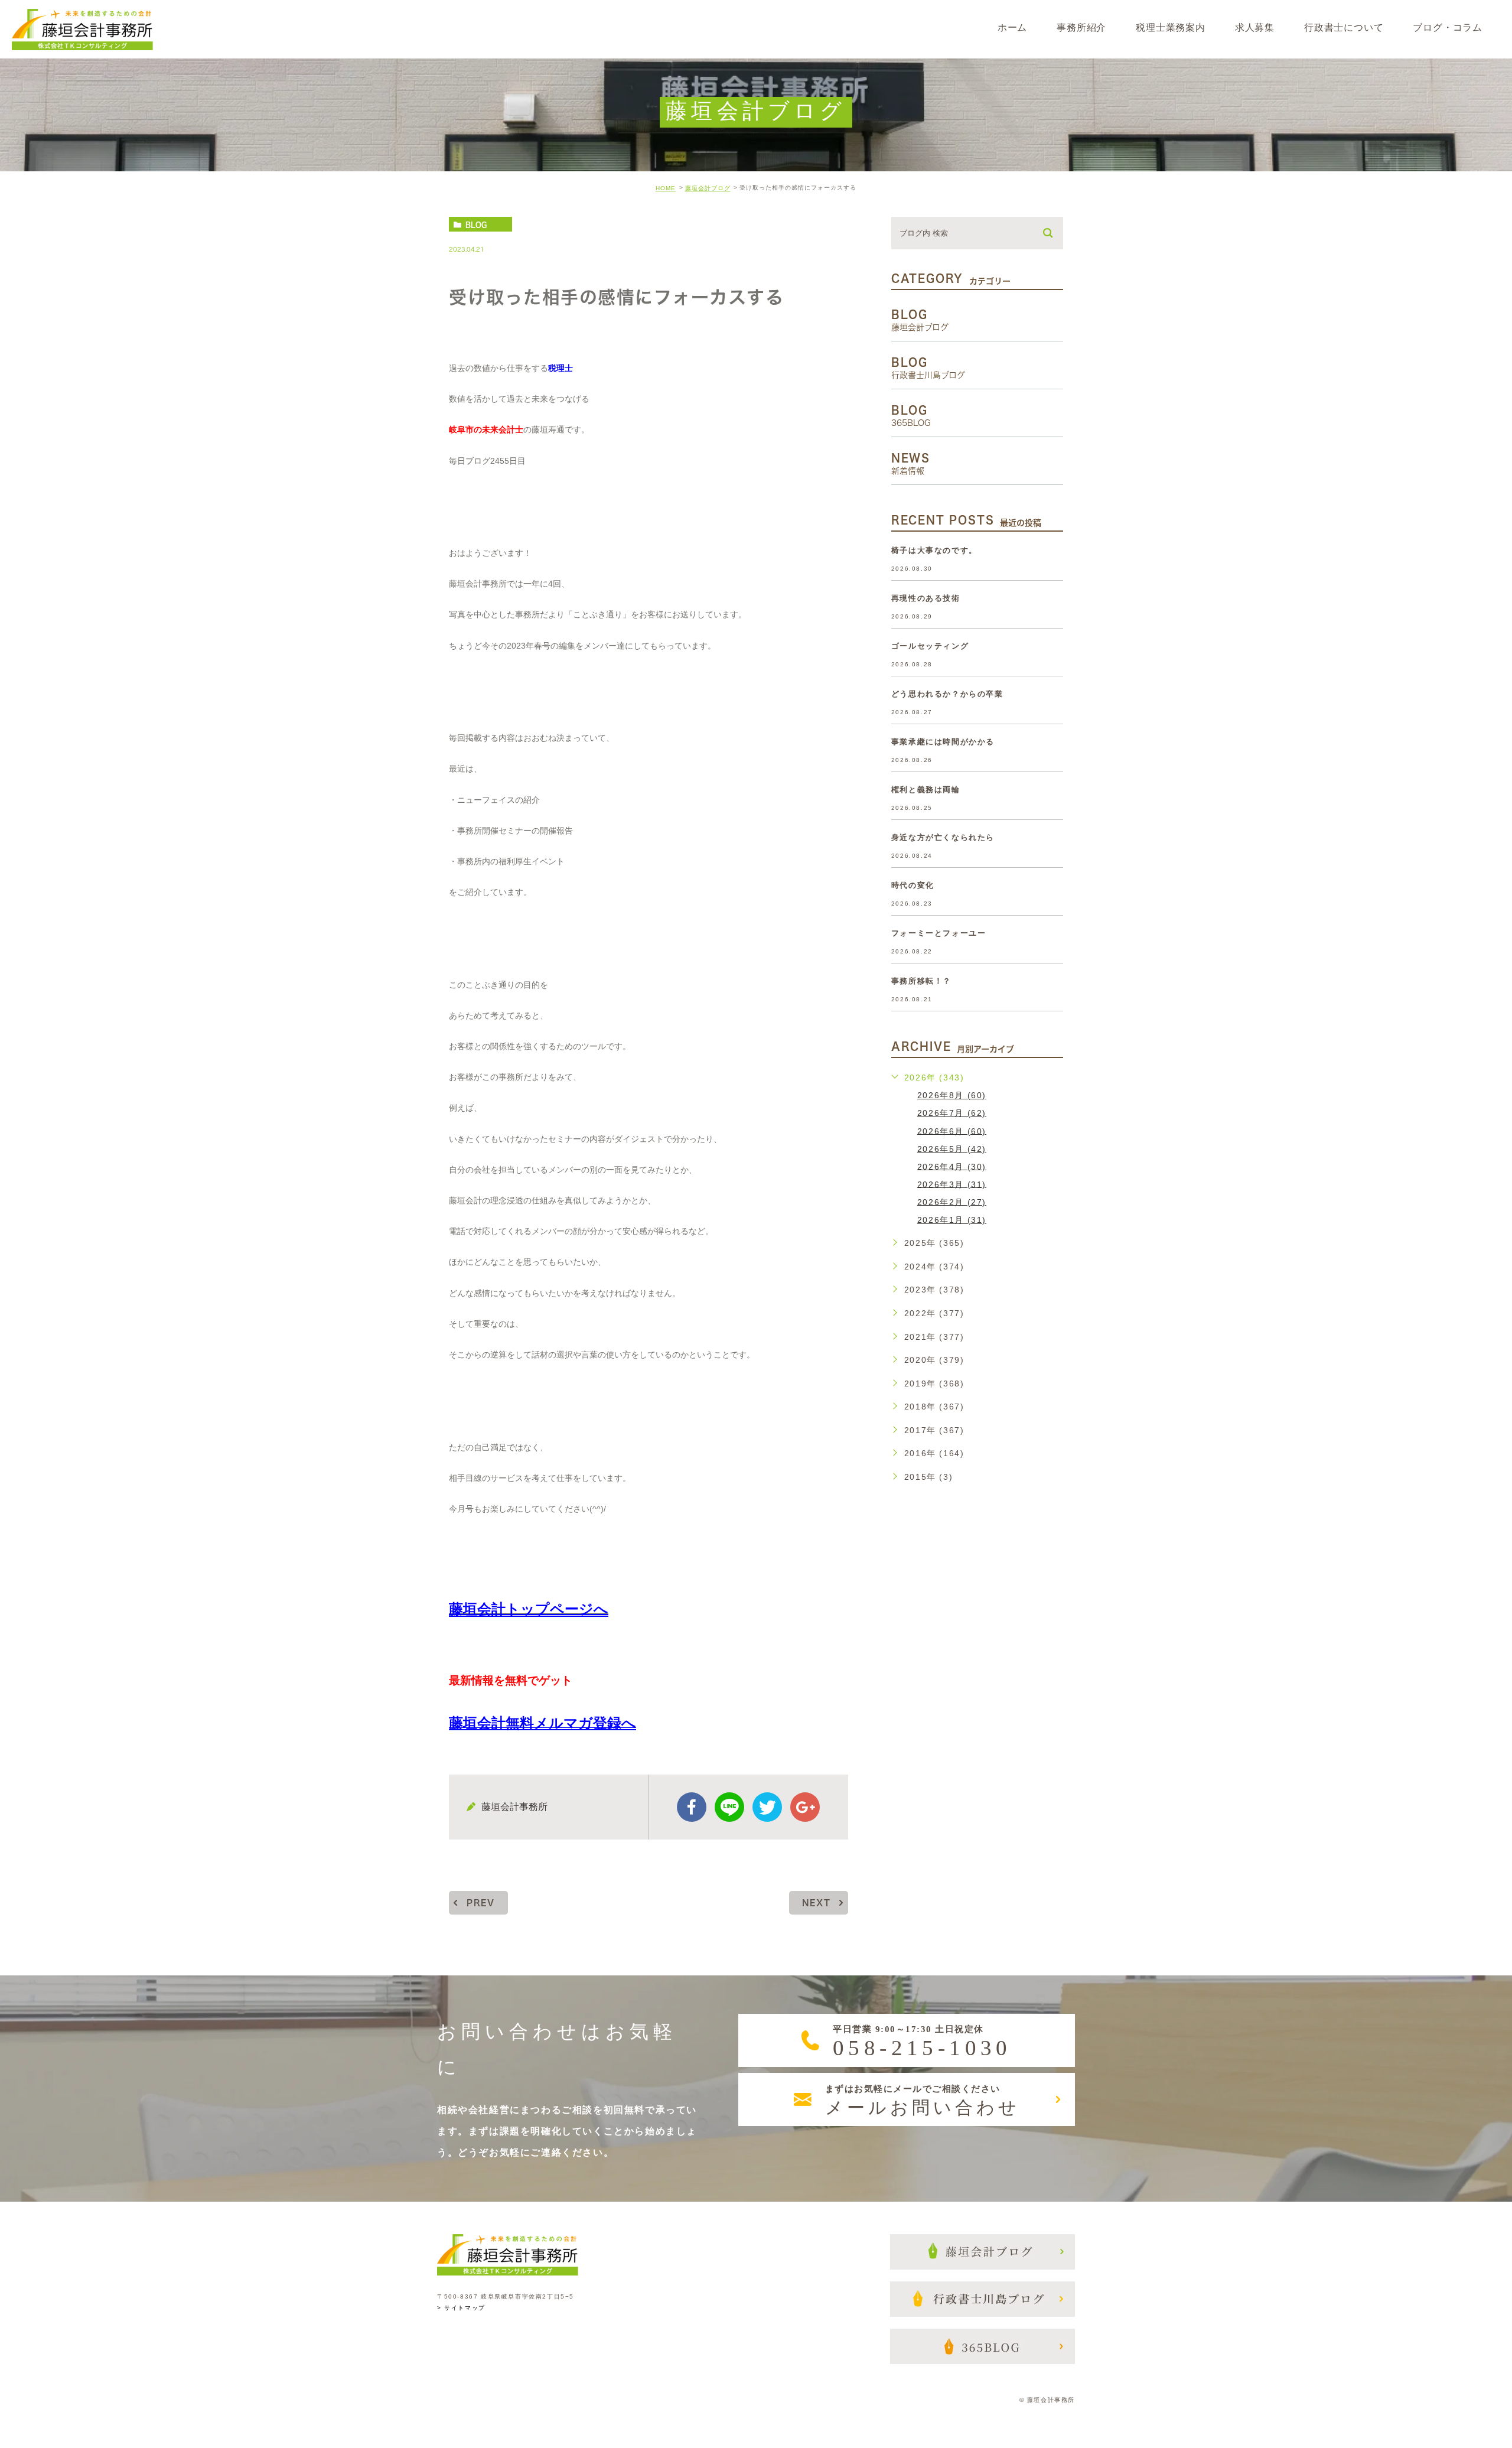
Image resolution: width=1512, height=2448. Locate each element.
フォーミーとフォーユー (939, 933)
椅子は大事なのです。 (934, 550)
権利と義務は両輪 (926, 790)
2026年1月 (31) (952, 1220)
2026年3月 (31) (952, 1184)
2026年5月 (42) (952, 1148)
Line (729, 1807)
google (805, 1807)
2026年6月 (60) (952, 1131)
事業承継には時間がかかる (943, 742)
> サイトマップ (461, 2308)
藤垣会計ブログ (708, 188)
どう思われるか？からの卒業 (947, 694)
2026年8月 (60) (952, 1095)
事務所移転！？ (921, 981)
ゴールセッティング (930, 646)
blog (476, 224)
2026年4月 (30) (952, 1166)
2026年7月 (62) (952, 1113)
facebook (692, 1807)
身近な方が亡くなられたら (943, 837)
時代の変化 (913, 885)
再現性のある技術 (926, 598)
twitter (767, 1807)
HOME (666, 188)
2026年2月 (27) (952, 1202)
